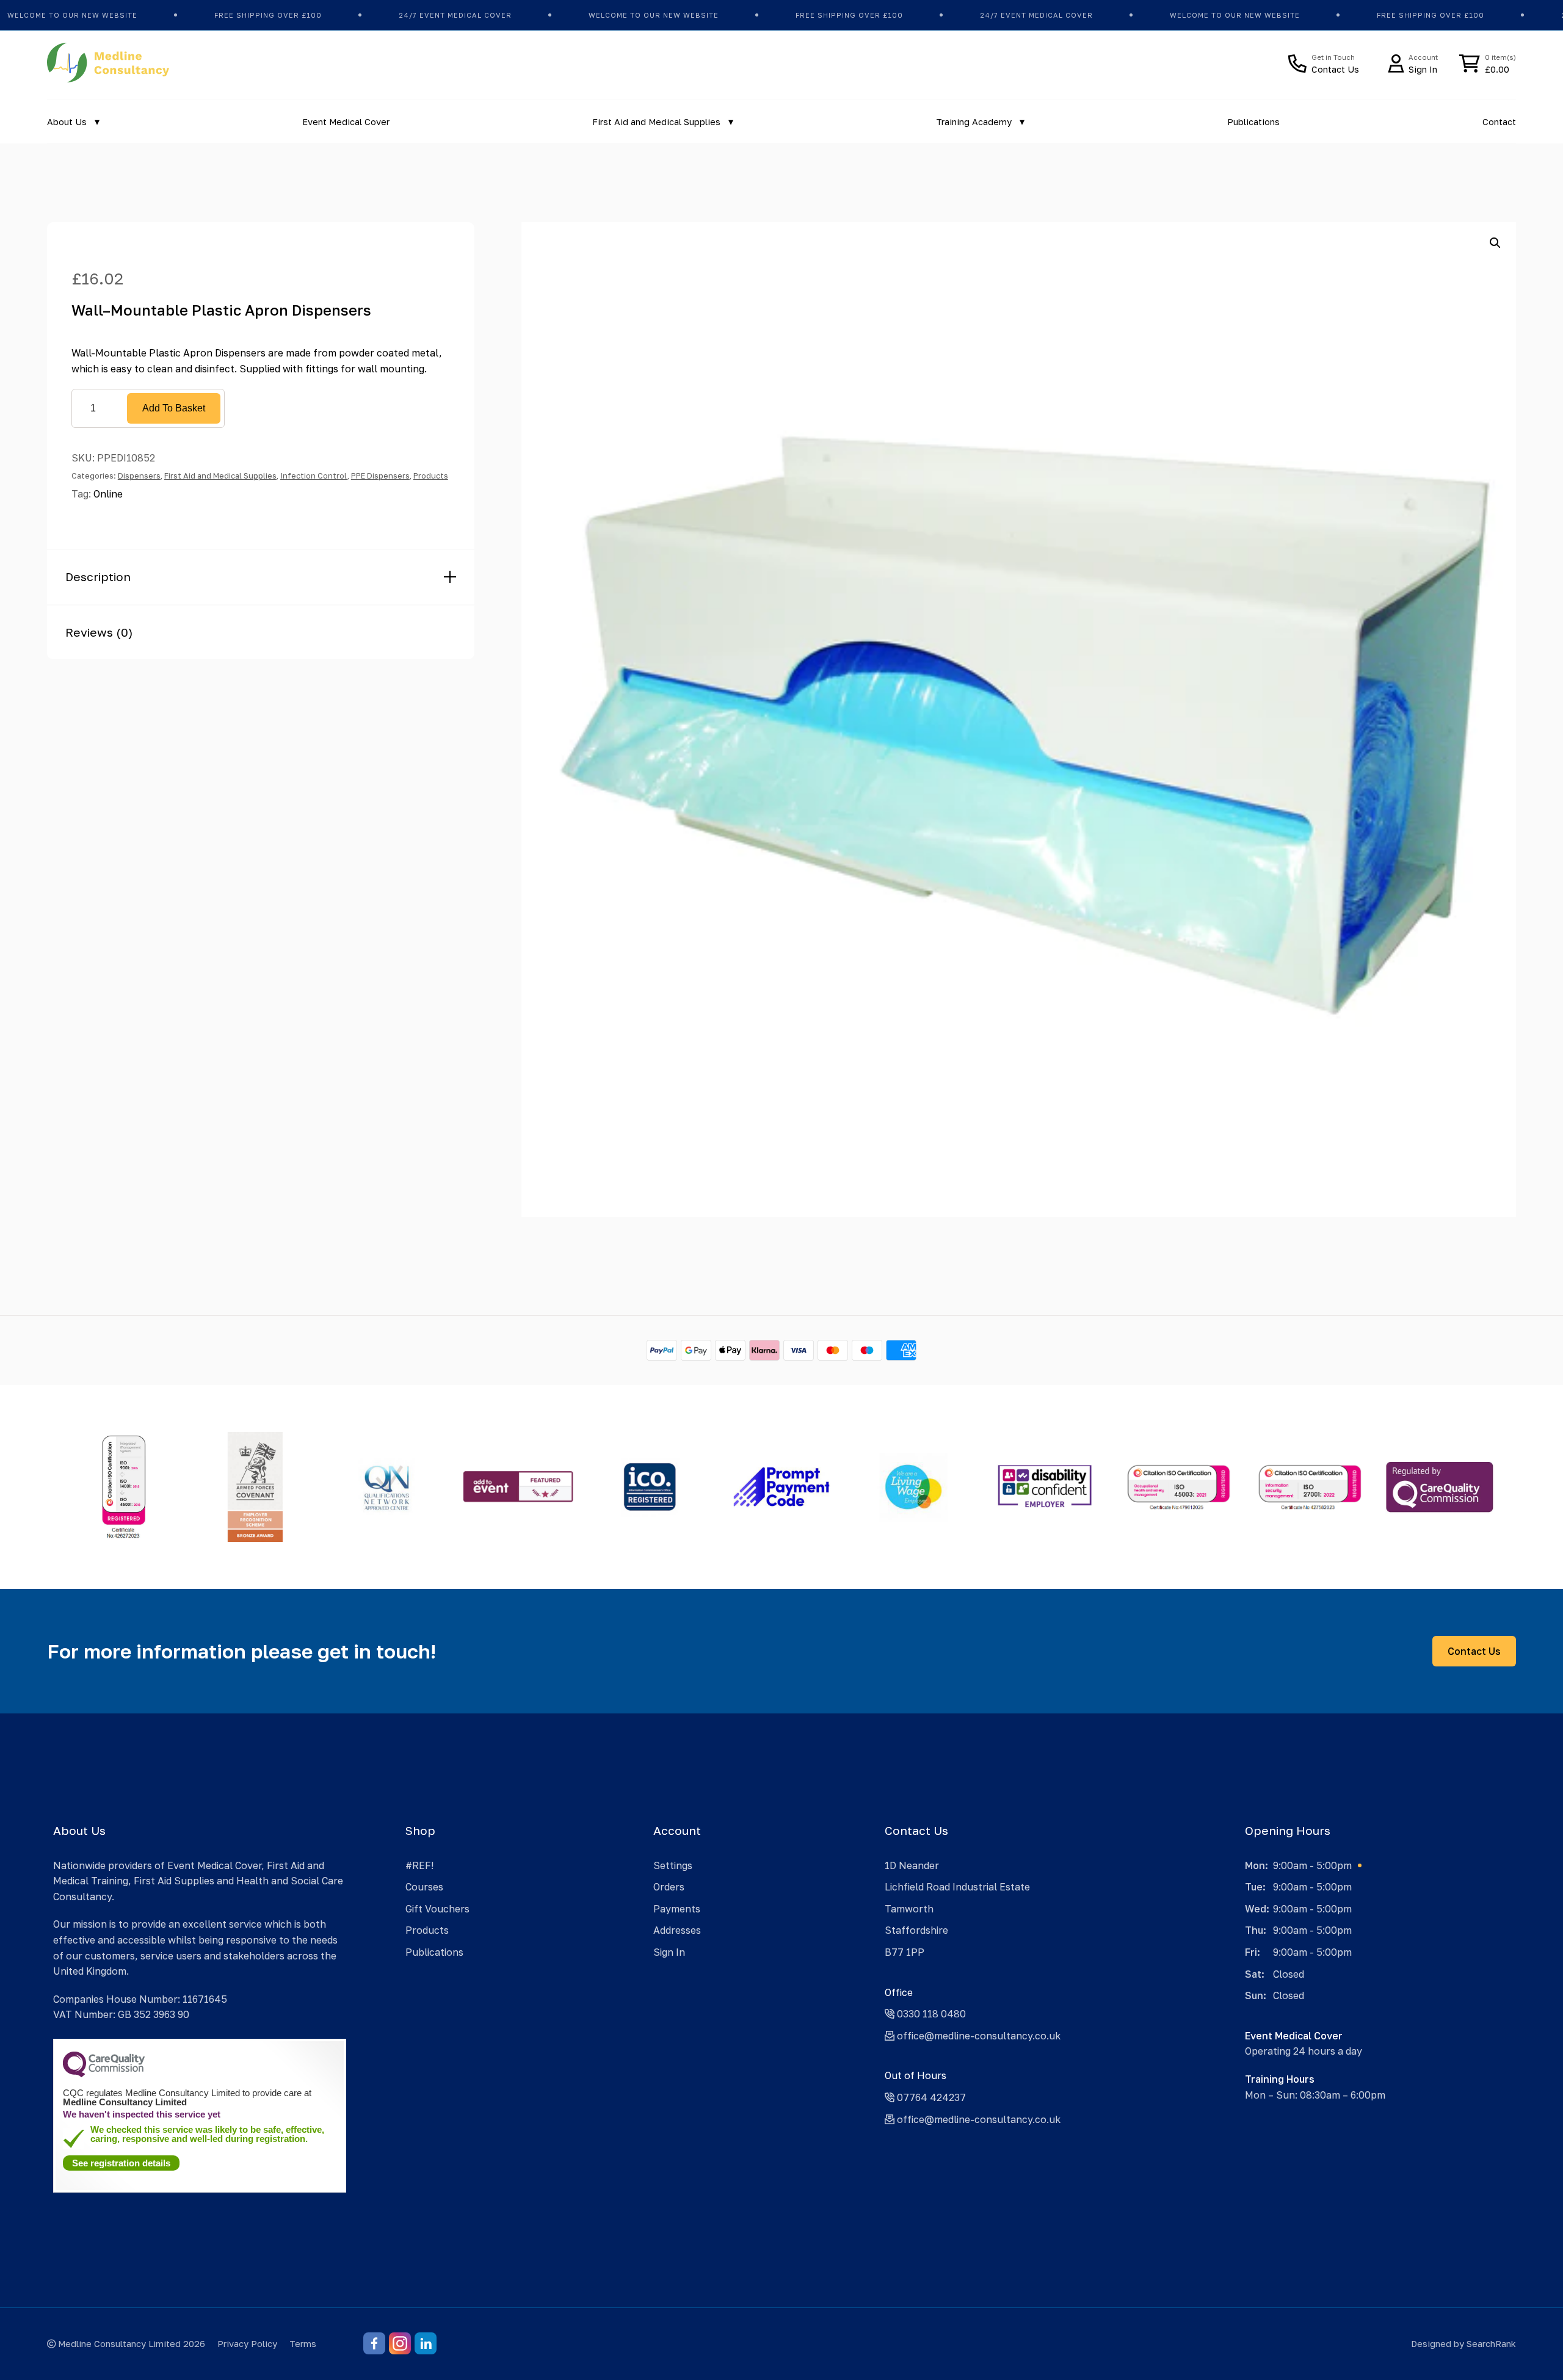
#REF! (419, 1865)
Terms (303, 2344)
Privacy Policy (247, 2344)
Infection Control (314, 476)
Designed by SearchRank (1463, 2344)
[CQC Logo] (104, 2074)
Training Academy (974, 122)
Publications (1253, 122)
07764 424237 (930, 2097)
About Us (67, 122)
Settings (673, 1865)
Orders (669, 1887)
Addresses (677, 1930)
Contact (1499, 122)
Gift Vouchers (437, 1909)
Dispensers (139, 476)
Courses (424, 1887)
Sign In (669, 1952)
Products (431, 476)
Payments (677, 1909)
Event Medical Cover (346, 122)
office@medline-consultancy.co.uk (977, 2036)
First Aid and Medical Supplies (656, 122)
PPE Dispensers (380, 476)
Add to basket (174, 408)
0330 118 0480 (930, 2014)
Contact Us (1474, 1651)
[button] (1495, 243)
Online (108, 494)
